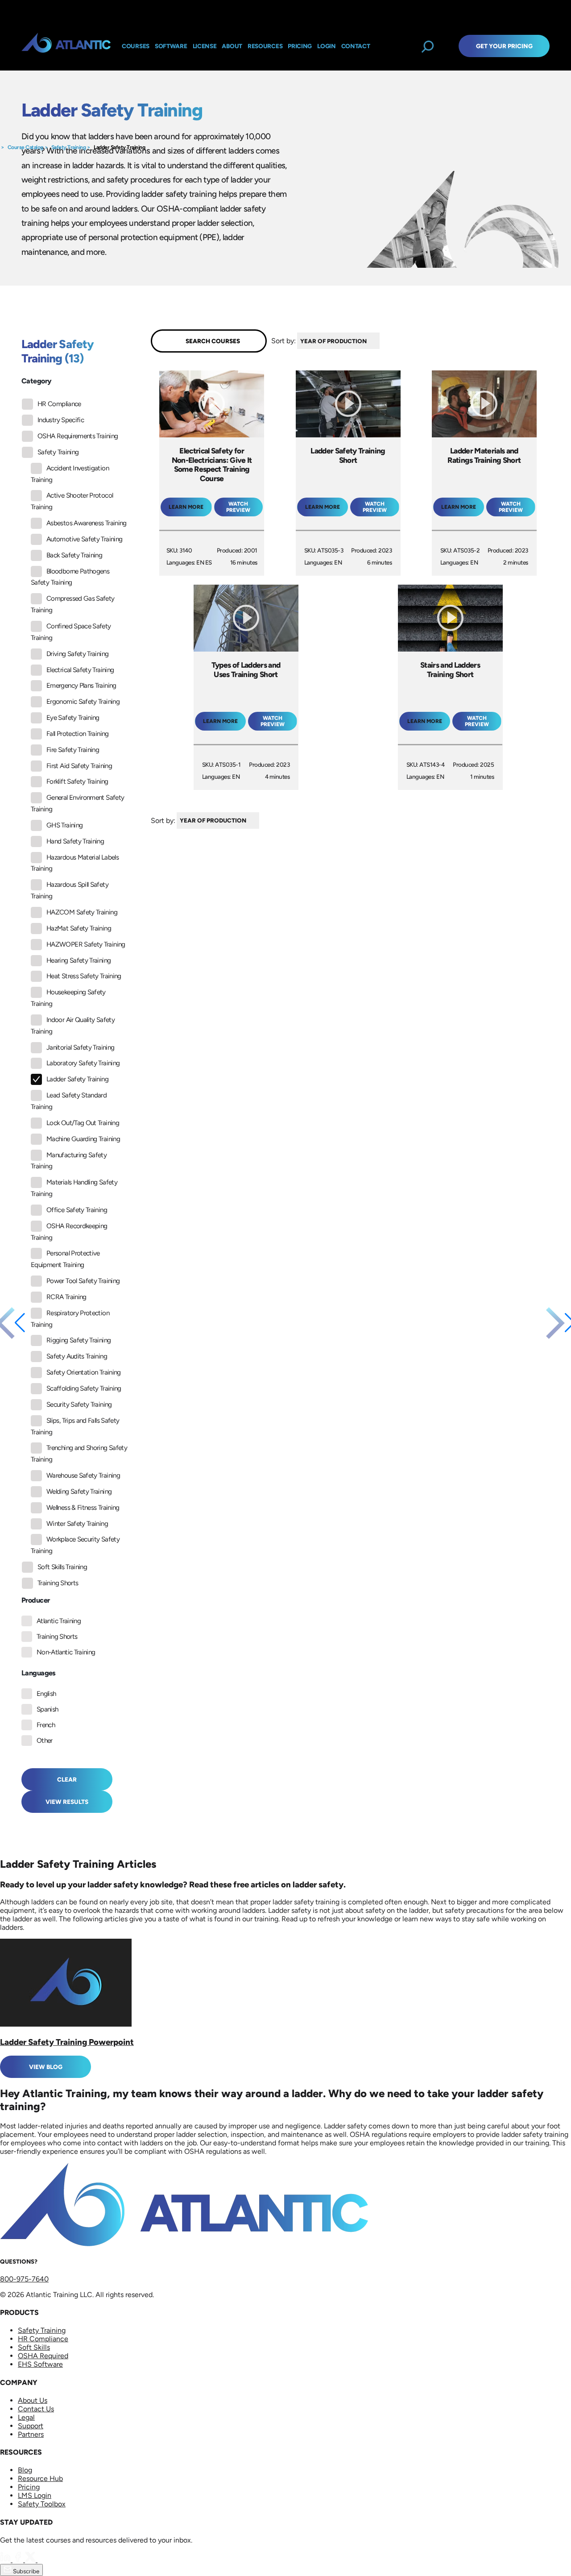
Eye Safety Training (73, 718)
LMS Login (35, 2495)
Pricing (29, 2487)
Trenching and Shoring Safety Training (79, 1454)
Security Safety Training (79, 1404)
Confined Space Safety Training (71, 632)
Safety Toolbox (42, 2504)
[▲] (382, 341)
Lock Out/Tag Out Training (83, 1123)
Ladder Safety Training (119, 147)
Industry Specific (61, 420)
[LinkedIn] (6, 2560)
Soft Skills (34, 2347)
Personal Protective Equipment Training (65, 1259)
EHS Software (40, 2364)
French (46, 1725)
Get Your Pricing (504, 46)
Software (171, 46)
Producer (35, 1600)
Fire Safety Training (73, 750)
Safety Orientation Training (84, 1372)
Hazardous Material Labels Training (75, 863)
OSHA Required (43, 2356)
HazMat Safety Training (79, 928)
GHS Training (64, 825)
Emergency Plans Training (81, 686)
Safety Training (69, 147)
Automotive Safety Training (84, 539)
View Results (67, 1802)
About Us (33, 2400)
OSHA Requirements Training (78, 436)
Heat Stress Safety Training (84, 976)
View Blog (46, 2067)
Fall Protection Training (78, 734)
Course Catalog (25, 147)
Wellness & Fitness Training (83, 1508)
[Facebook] (19, 2560)
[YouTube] (43, 2560)
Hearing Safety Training (79, 960)
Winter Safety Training (77, 1524)
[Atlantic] (66, 46)
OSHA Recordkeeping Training (69, 1232)
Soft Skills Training (62, 1567)
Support (31, 2426)
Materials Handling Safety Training (74, 1188)
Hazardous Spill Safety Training (70, 890)
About (232, 46)
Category (36, 381)
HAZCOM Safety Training (82, 912)
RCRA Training (66, 1297)
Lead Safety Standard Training (69, 1101)
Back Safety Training (74, 555)
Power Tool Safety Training (83, 1281)
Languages (39, 1673)
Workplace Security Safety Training (75, 1545)
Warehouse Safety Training (83, 1475)
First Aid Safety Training (79, 766)
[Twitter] (31, 2560)
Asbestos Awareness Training (87, 523)
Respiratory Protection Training (70, 1319)
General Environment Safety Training (77, 803)
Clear (67, 1779)
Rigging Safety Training (79, 1340)
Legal (26, 2417)
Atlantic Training (59, 1621)
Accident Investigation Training (70, 474)
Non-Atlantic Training (66, 1652)
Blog (25, 2470)
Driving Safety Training (77, 654)
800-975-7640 (24, 2279)
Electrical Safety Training (80, 670)
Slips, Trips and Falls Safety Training (75, 1426)
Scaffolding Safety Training (84, 1388)
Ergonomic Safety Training (83, 702)
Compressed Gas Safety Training (73, 604)
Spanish (48, 1709)
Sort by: (283, 341)
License (205, 46)
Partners (31, 2434)
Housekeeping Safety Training (68, 998)
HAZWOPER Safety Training (86, 944)
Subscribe (25, 2571)
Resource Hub (40, 2478)
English (46, 1694)
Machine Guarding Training (83, 1139)
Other (45, 1741)
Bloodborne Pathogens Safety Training (70, 577)
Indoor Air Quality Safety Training (73, 1026)
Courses (136, 46)
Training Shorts (58, 1583)
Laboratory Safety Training (83, 1063)
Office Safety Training (77, 1210)
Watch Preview (238, 507)
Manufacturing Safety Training (69, 1161)
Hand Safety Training (75, 841)
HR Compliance (59, 404)
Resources (265, 46)
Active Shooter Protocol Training (72, 501)
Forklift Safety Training (77, 781)
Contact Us (36, 2409)
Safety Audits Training (77, 1356)
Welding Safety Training (79, 1492)
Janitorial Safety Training (80, 1047)
